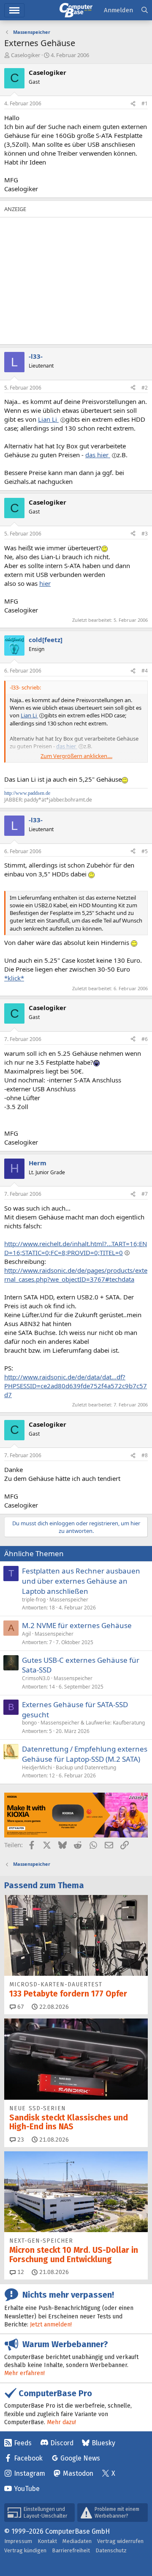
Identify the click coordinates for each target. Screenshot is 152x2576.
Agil (26, 1634)
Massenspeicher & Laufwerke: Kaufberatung (93, 1723)
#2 (145, 388)
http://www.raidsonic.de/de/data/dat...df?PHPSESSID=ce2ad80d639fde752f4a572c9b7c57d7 (76, 1386)
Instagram (30, 2473)
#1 (145, 103)
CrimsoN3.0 (36, 1678)
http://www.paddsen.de (27, 793)
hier (45, 583)
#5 (145, 851)
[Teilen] (133, 104)
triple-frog (34, 1600)
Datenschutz (111, 2550)
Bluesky (103, 2443)
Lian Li (48, 419)
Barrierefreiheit (71, 2550)
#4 (145, 671)
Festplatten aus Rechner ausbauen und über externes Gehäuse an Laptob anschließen (81, 1581)
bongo (29, 1723)
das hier (98, 455)
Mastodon (78, 2473)
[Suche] (145, 10)
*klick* (14, 978)
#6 (145, 1039)
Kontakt (47, 2541)
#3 (145, 534)
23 (20, 2140)
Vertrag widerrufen (120, 2541)
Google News (80, 2458)
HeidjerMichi (37, 1767)
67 (20, 2007)
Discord (62, 2443)
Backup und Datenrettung (86, 1767)
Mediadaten (77, 2541)
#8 (145, 1455)
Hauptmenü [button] (14, 10)
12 (20, 2272)
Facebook (28, 2458)
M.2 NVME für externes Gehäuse (77, 1625)
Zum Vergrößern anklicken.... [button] (76, 756)
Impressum (18, 2541)
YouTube (27, 2489)
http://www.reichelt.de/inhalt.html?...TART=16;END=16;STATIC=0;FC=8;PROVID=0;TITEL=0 (76, 1248)
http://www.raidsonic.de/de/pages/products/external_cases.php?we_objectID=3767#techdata (76, 1275)
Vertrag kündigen (25, 2550)
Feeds (23, 2443)
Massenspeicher (69, 1600)
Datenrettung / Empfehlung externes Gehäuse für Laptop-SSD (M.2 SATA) (85, 1754)
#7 (145, 1194)
